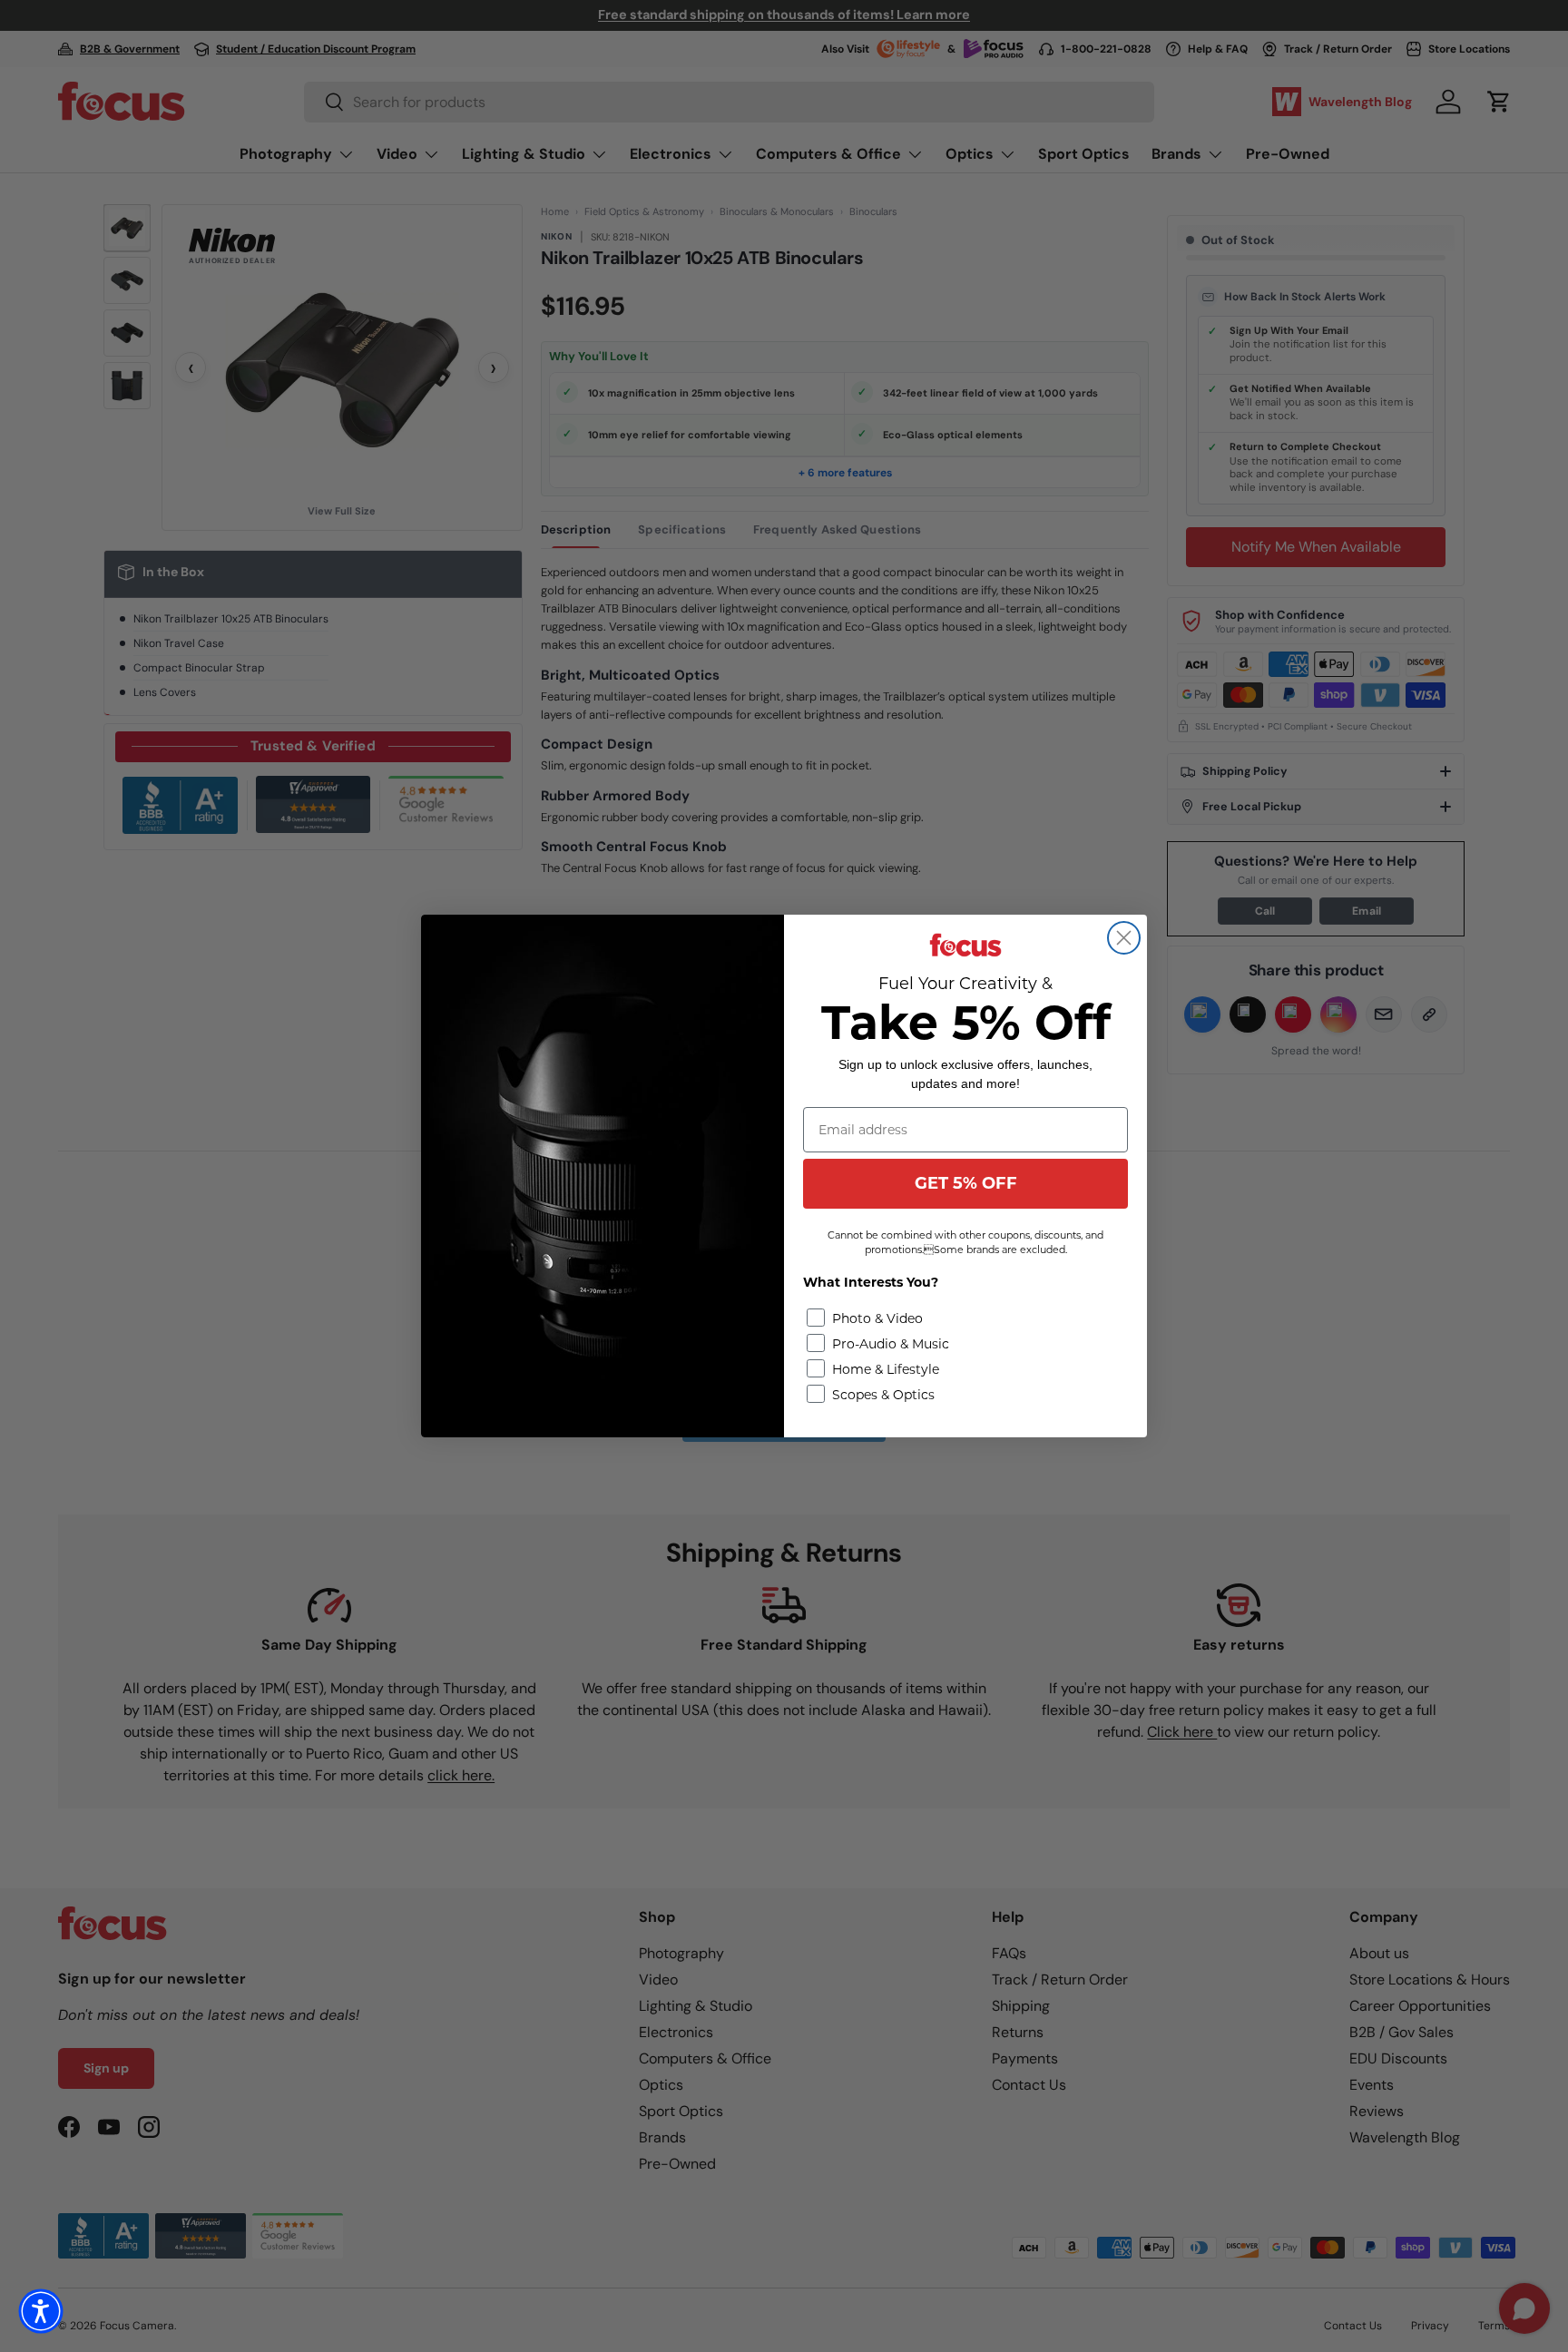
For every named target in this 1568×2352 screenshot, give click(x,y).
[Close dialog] (1124, 938)
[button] (41, 2311)
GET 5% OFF (966, 1183)
